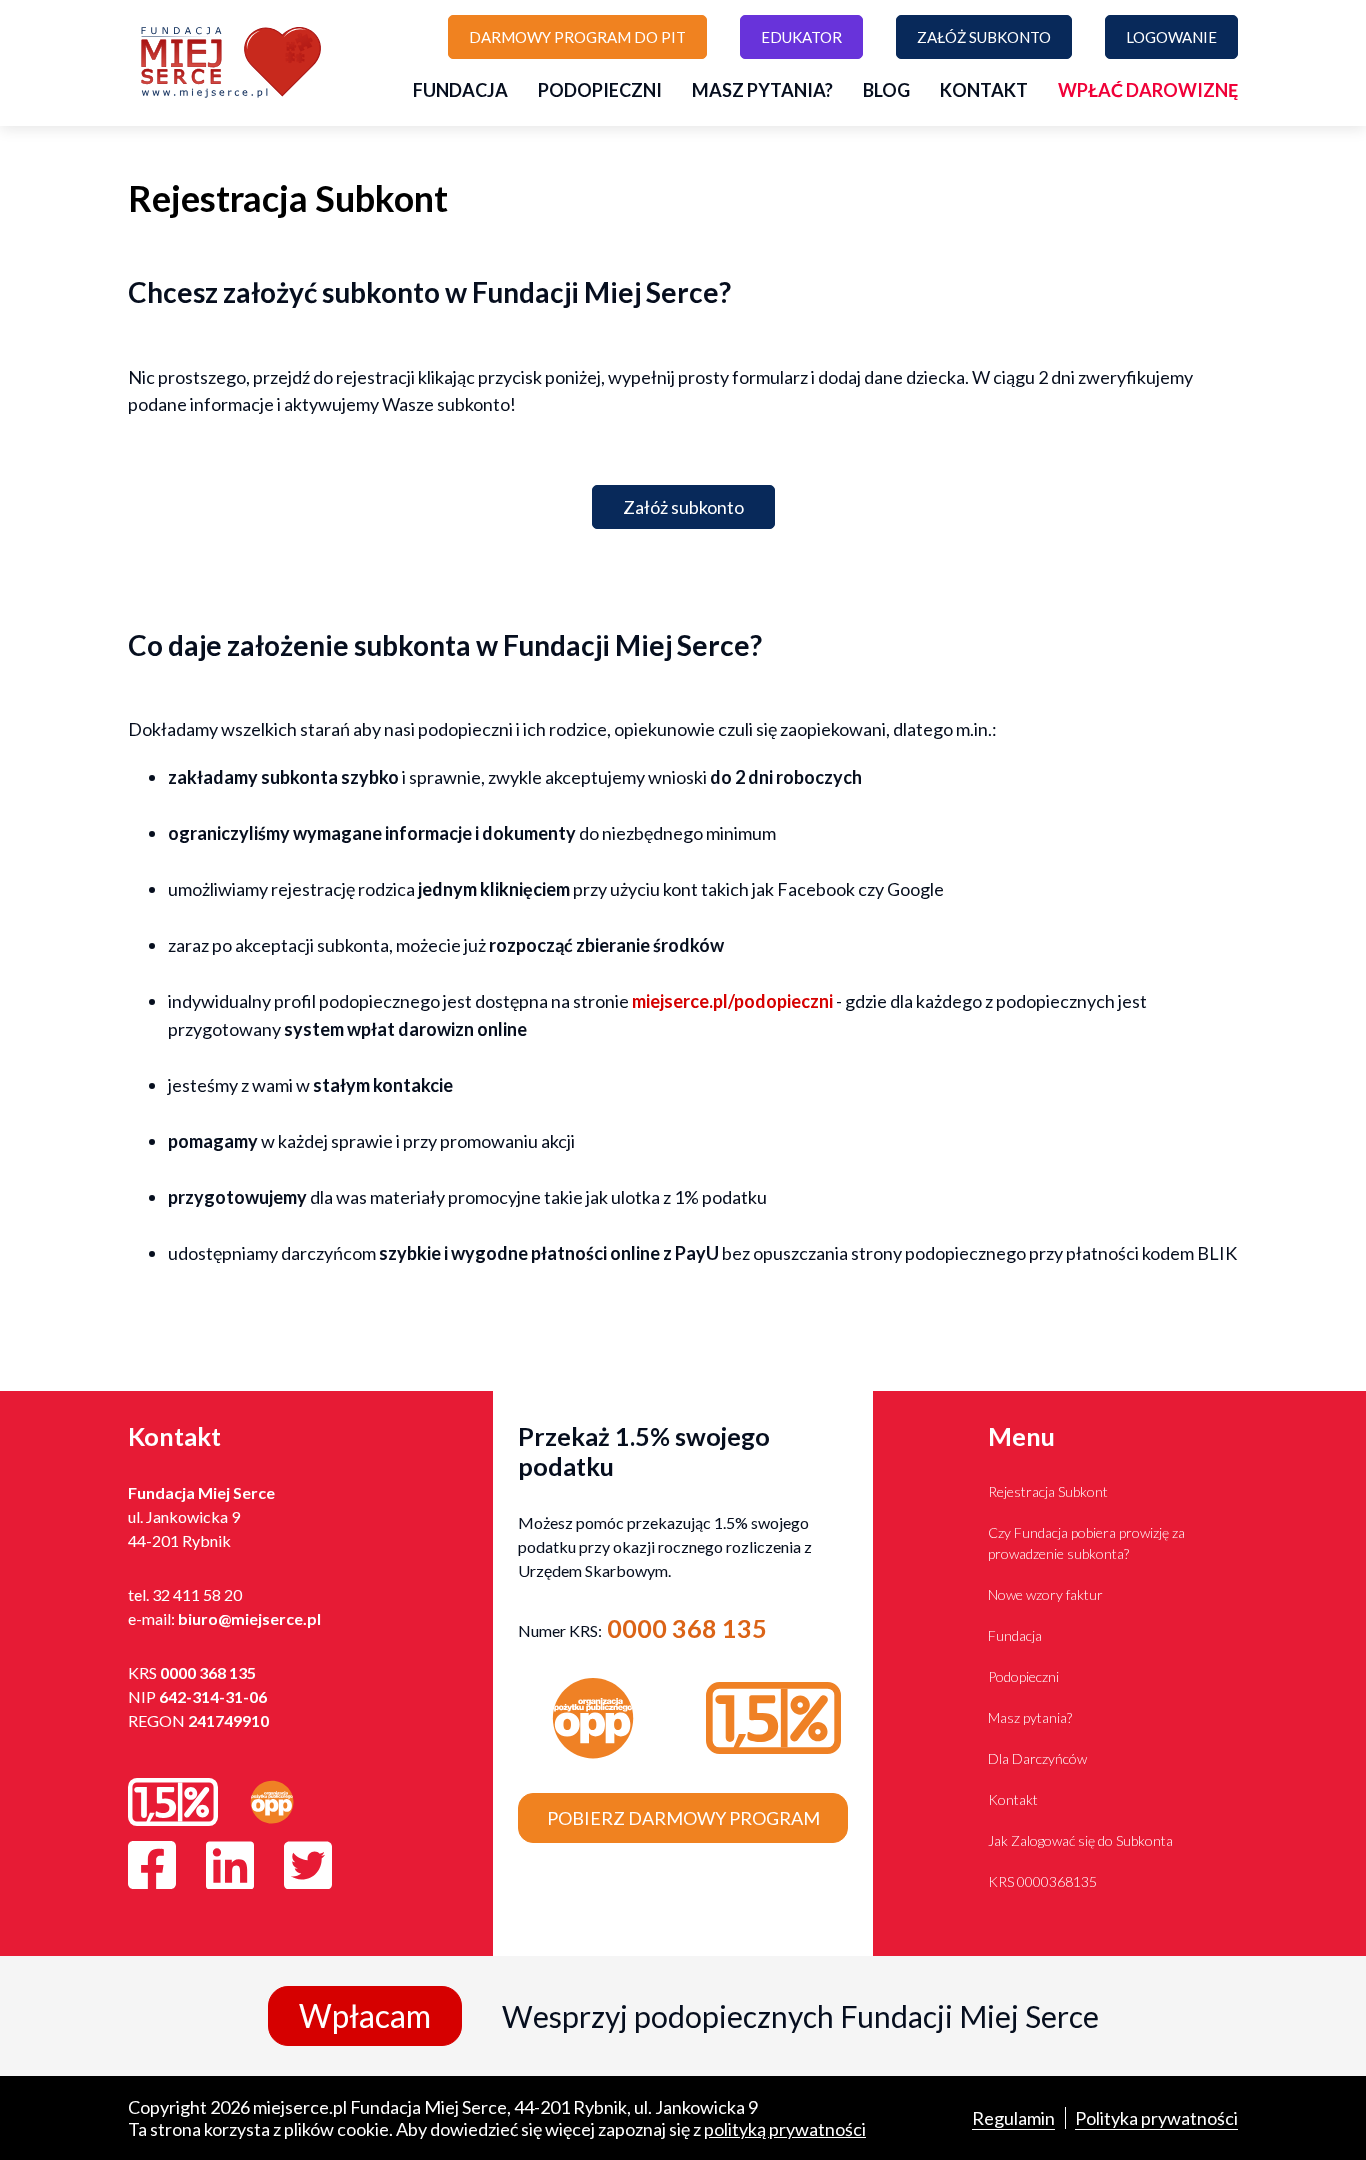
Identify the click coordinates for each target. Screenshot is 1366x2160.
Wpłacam (365, 2015)
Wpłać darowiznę (1148, 90)
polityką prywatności (785, 2129)
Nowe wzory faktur (1045, 1594)
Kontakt (984, 90)
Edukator (801, 37)
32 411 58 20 (197, 1594)
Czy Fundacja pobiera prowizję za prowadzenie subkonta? (1086, 1543)
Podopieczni (600, 90)
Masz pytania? (762, 90)
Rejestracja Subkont (1048, 1491)
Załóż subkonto (984, 37)
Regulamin (1013, 2118)
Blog (886, 90)
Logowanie (1171, 37)
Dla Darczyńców (1037, 1758)
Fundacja (460, 90)
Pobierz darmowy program (683, 1818)
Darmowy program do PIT (577, 37)
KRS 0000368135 (1042, 1881)
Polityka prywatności (1156, 2118)
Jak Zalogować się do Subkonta (1080, 1840)
